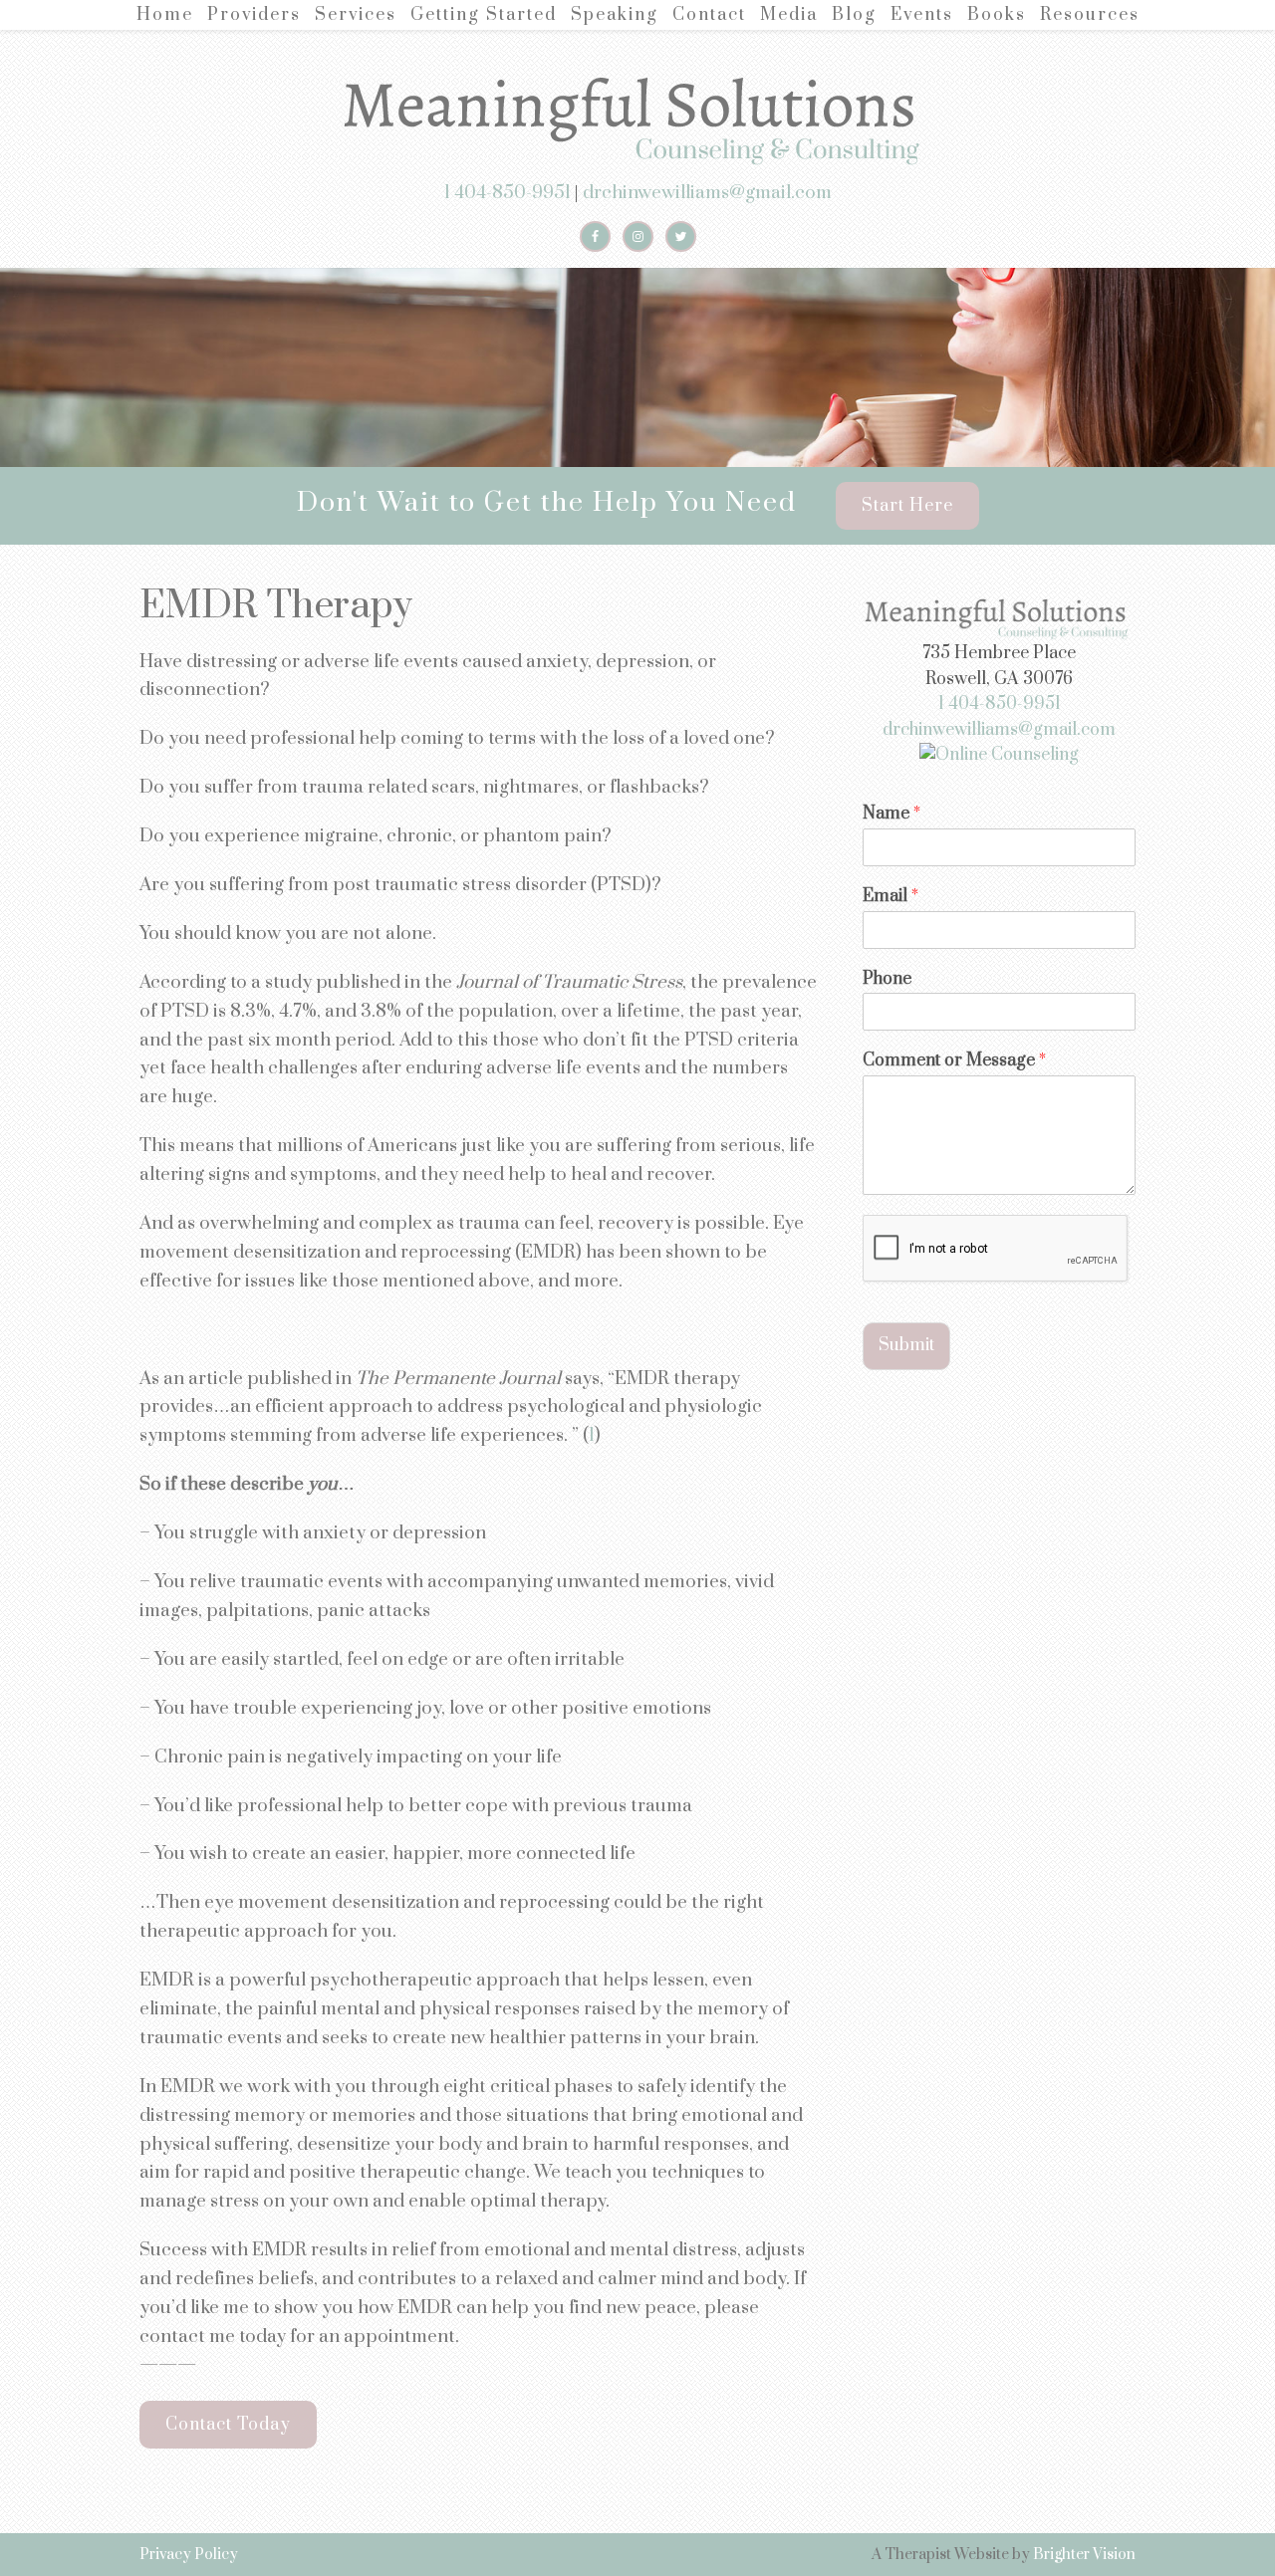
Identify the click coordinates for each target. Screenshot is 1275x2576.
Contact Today (228, 2425)
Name (892, 814)
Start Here (907, 506)
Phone (887, 979)
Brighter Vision (1084, 2555)
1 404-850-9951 (508, 193)
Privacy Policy (189, 2555)
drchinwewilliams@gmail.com (707, 193)
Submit (906, 1345)
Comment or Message (954, 1061)
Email (891, 897)
